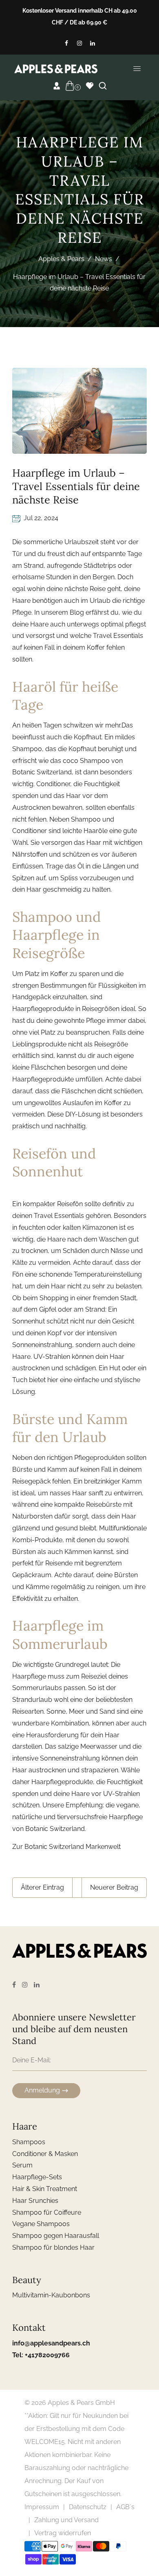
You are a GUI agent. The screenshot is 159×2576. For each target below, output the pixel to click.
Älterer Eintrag (42, 1887)
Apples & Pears (61, 259)
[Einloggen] (57, 86)
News (104, 259)
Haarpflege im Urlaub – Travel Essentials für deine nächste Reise (76, 486)
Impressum (42, 2507)
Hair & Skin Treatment (45, 2189)
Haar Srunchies (35, 2201)
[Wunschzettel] (90, 86)
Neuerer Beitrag (114, 1887)
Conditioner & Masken (45, 2154)
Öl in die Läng (98, 866)
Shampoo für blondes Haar (53, 2247)
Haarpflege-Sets (37, 2177)
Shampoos (29, 2142)
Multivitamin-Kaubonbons (51, 2295)
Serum (22, 2165)
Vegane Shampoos (41, 2224)
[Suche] (103, 86)
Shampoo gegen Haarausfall (56, 2236)
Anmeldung (42, 2090)
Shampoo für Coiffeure (47, 2212)
